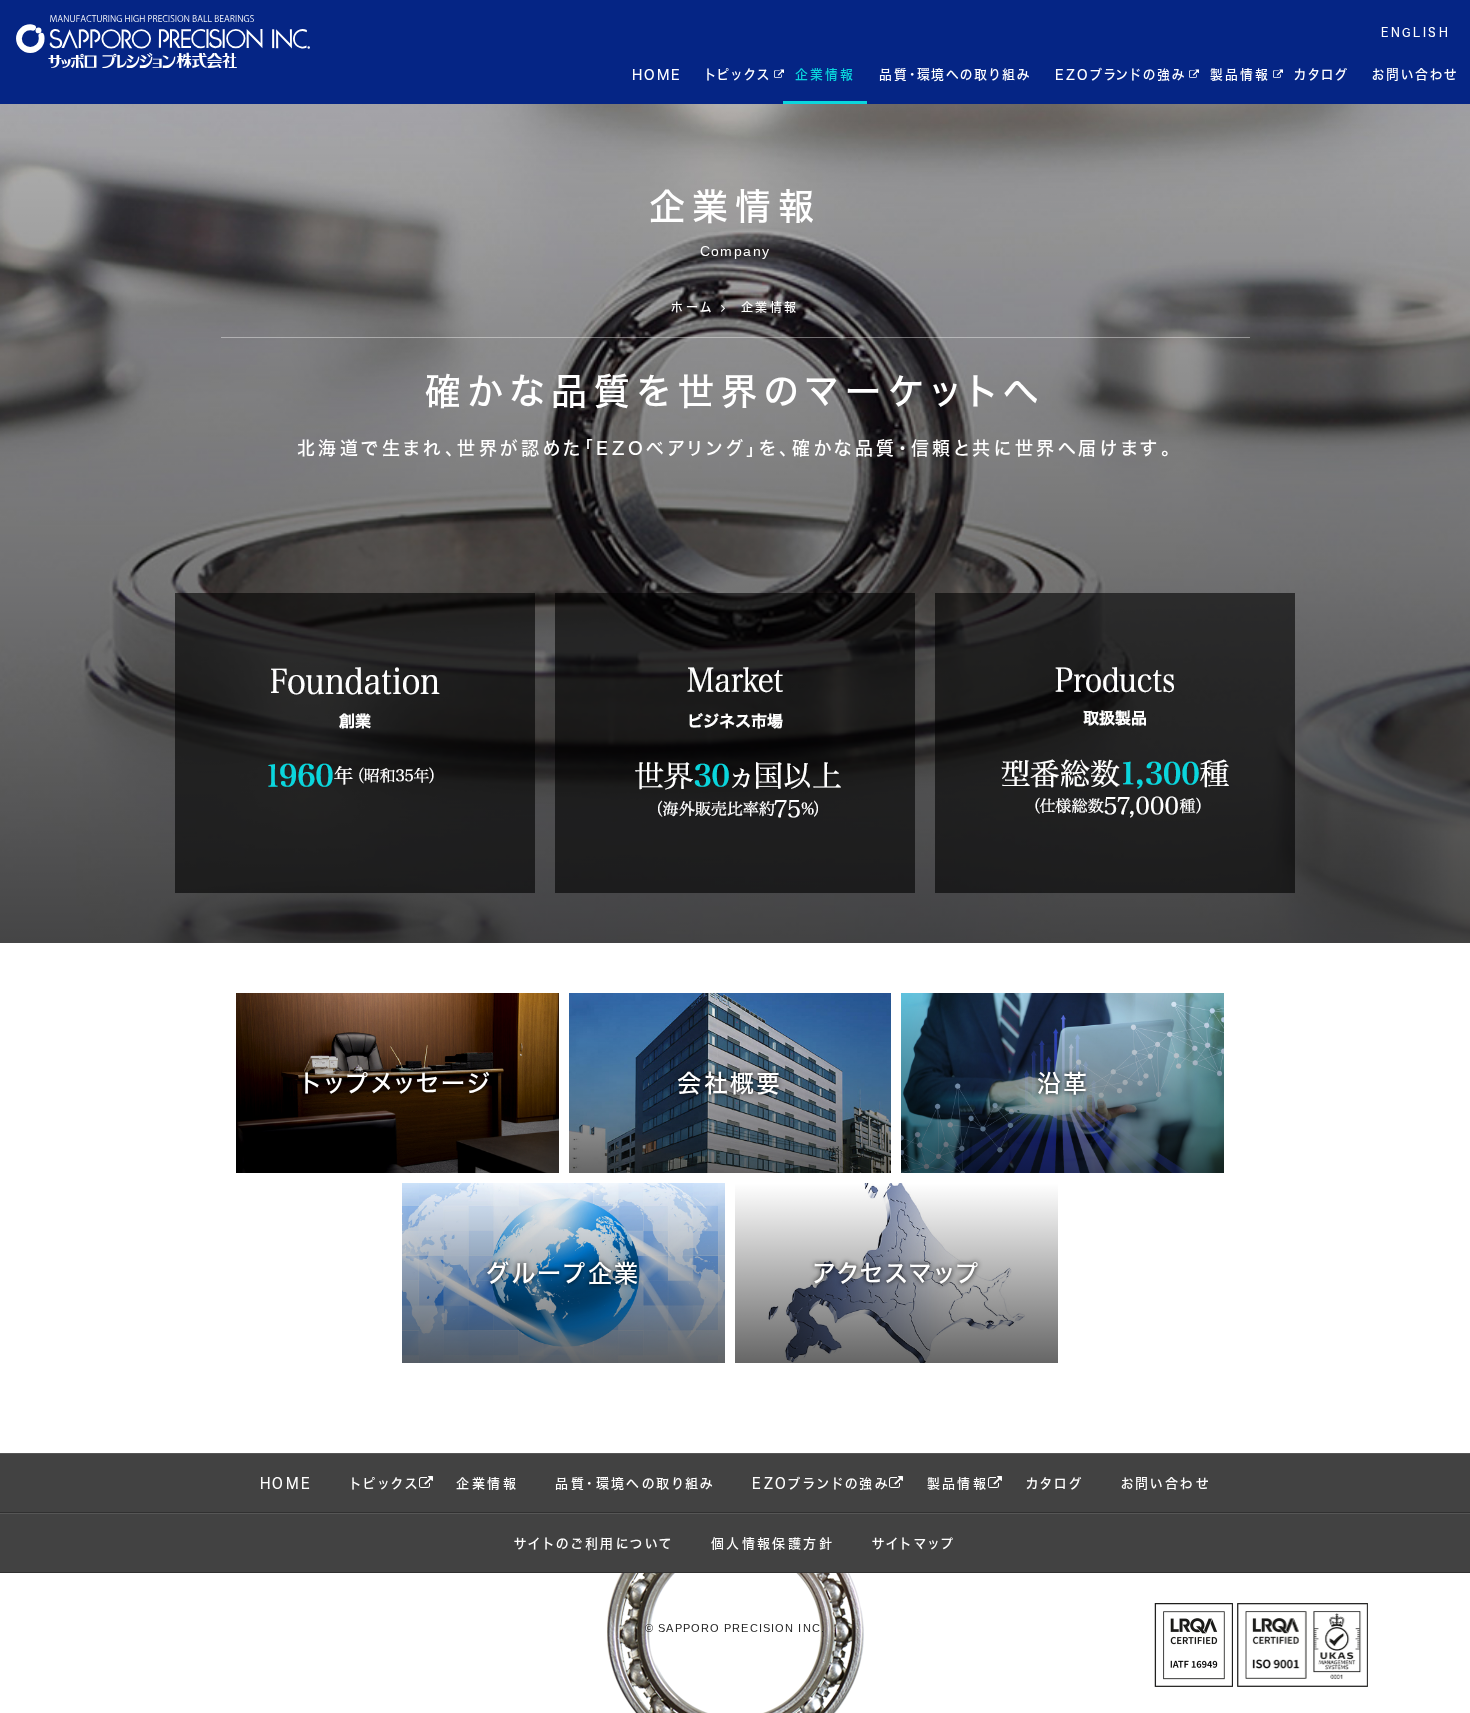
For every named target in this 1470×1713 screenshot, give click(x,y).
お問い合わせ (1415, 74)
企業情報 (825, 74)
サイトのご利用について (593, 1543)
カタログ (1321, 74)
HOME (657, 74)
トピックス (738, 74)
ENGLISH (1415, 32)
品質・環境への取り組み (955, 74)
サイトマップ (914, 1543)
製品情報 (1240, 74)
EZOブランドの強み (1120, 74)
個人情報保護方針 (772, 1543)
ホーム (692, 307)
